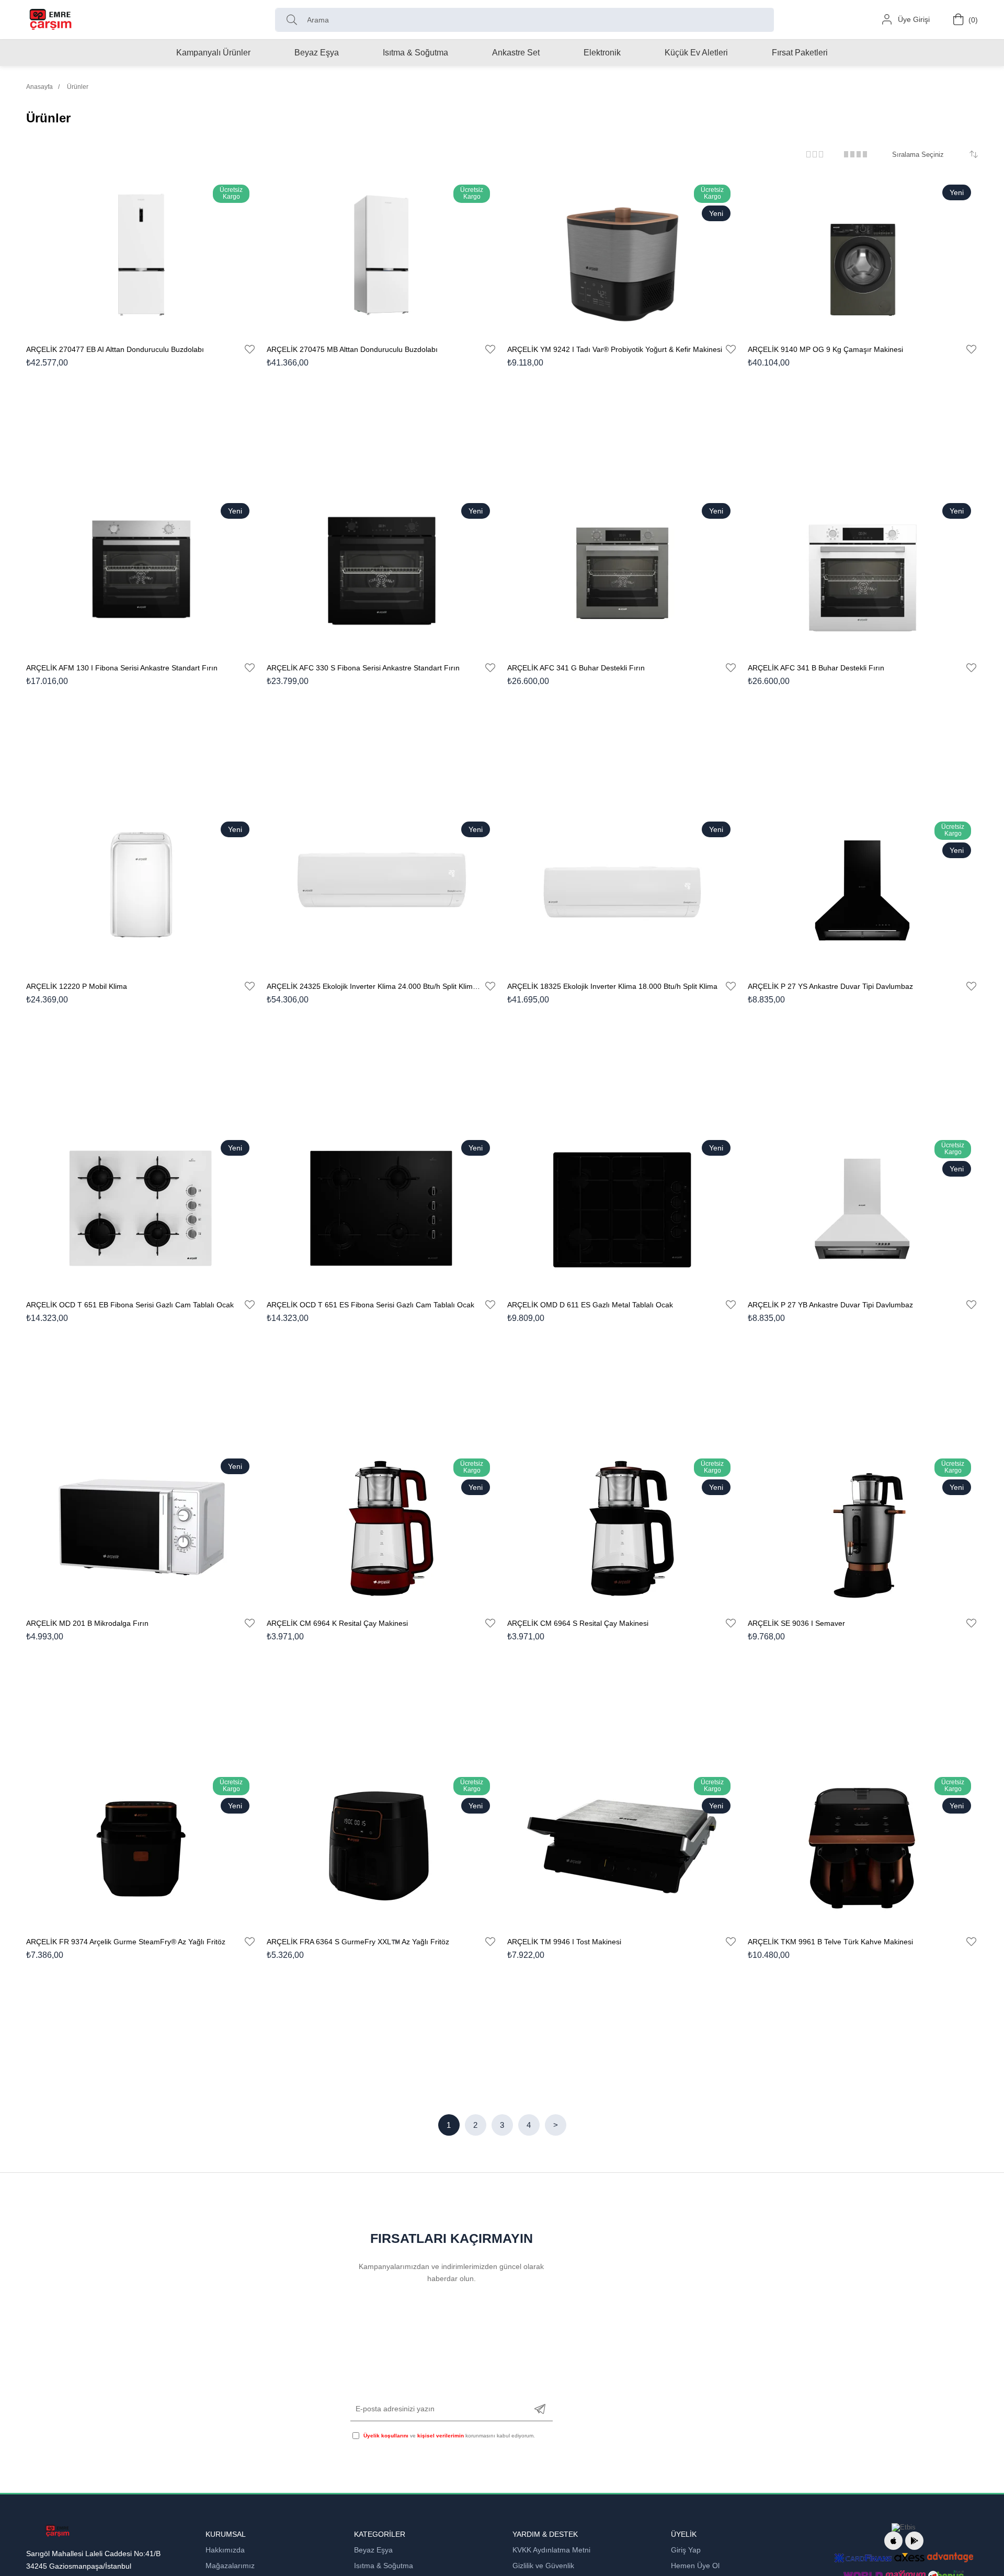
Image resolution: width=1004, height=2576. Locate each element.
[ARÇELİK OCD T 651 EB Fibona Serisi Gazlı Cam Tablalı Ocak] (141, 1210)
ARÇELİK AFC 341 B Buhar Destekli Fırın (816, 668)
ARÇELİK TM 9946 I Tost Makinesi (564, 1942)
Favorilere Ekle (250, 349)
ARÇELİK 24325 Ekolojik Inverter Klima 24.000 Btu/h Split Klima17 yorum (375, 986)
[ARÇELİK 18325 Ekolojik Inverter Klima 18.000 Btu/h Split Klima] (622, 891)
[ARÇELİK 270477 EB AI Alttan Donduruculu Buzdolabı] (141, 254)
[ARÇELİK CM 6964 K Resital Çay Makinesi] (382, 1528)
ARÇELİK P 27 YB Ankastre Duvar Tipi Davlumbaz (830, 1305)
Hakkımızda (225, 2550)
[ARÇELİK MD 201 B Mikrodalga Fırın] (141, 1528)
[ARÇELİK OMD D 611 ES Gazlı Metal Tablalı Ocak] (622, 1210)
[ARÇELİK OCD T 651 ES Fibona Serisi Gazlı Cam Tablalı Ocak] (382, 1210)
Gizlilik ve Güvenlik (543, 2566)
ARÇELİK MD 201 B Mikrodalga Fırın (87, 1623)
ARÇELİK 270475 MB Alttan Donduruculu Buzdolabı (352, 349)
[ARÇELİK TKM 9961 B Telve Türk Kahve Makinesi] (863, 1847)
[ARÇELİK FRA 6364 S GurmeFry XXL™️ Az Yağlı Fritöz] (382, 1847)
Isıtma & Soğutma (384, 2566)
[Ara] (294, 20)
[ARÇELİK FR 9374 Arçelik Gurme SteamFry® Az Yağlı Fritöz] (141, 1847)
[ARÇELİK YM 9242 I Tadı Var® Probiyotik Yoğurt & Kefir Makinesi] (622, 254)
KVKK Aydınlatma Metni (551, 2550)
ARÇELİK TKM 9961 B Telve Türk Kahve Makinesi (830, 1942)
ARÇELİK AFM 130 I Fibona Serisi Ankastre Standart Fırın (122, 668)
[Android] (914, 2541)
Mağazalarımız (230, 2566)
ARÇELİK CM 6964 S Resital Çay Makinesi (578, 1623)
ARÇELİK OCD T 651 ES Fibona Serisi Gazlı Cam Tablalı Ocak (370, 1305)
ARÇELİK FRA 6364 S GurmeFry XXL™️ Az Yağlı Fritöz (358, 1942)
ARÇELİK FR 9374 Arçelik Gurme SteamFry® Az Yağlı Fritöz (126, 1942)
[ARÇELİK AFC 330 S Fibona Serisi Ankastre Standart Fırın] (382, 573)
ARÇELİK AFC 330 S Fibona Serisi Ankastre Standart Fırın (363, 668)
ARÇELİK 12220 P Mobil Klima (77, 986)
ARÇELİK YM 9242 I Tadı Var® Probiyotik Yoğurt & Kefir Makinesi (615, 349)
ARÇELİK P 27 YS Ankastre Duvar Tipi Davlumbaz (830, 986)
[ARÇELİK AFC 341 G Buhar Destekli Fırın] (622, 573)
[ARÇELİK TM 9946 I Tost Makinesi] (622, 1847)
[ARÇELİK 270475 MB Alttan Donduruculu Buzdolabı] (382, 254)
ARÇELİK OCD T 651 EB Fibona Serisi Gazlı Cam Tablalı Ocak (130, 1305)
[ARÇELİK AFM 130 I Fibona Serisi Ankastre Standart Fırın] (141, 573)
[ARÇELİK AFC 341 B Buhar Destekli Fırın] (863, 573)
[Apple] (893, 2541)
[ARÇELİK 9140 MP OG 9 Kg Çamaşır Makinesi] (863, 254)
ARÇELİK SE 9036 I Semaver (796, 1623)
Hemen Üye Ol (695, 2566)
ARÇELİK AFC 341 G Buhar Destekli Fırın (576, 668)
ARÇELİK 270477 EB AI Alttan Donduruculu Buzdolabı (115, 349)
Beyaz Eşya (373, 2550)
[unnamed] (57, 2531)
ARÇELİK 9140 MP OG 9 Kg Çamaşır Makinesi (825, 349)
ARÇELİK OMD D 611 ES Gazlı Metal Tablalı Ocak (590, 1305)
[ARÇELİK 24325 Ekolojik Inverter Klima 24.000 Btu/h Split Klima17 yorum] (382, 891)
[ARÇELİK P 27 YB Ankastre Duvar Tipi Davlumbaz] (863, 1210)
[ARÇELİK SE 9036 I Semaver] (863, 1528)
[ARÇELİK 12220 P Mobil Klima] (141, 891)
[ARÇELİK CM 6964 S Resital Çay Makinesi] (622, 1528)
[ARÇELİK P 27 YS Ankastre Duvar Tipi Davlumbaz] (863, 891)
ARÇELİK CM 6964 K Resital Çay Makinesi (337, 1623)
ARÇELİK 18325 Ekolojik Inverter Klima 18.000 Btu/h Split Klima (612, 986)
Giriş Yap (686, 2550)
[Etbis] (904, 2527)
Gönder (540, 2409)
